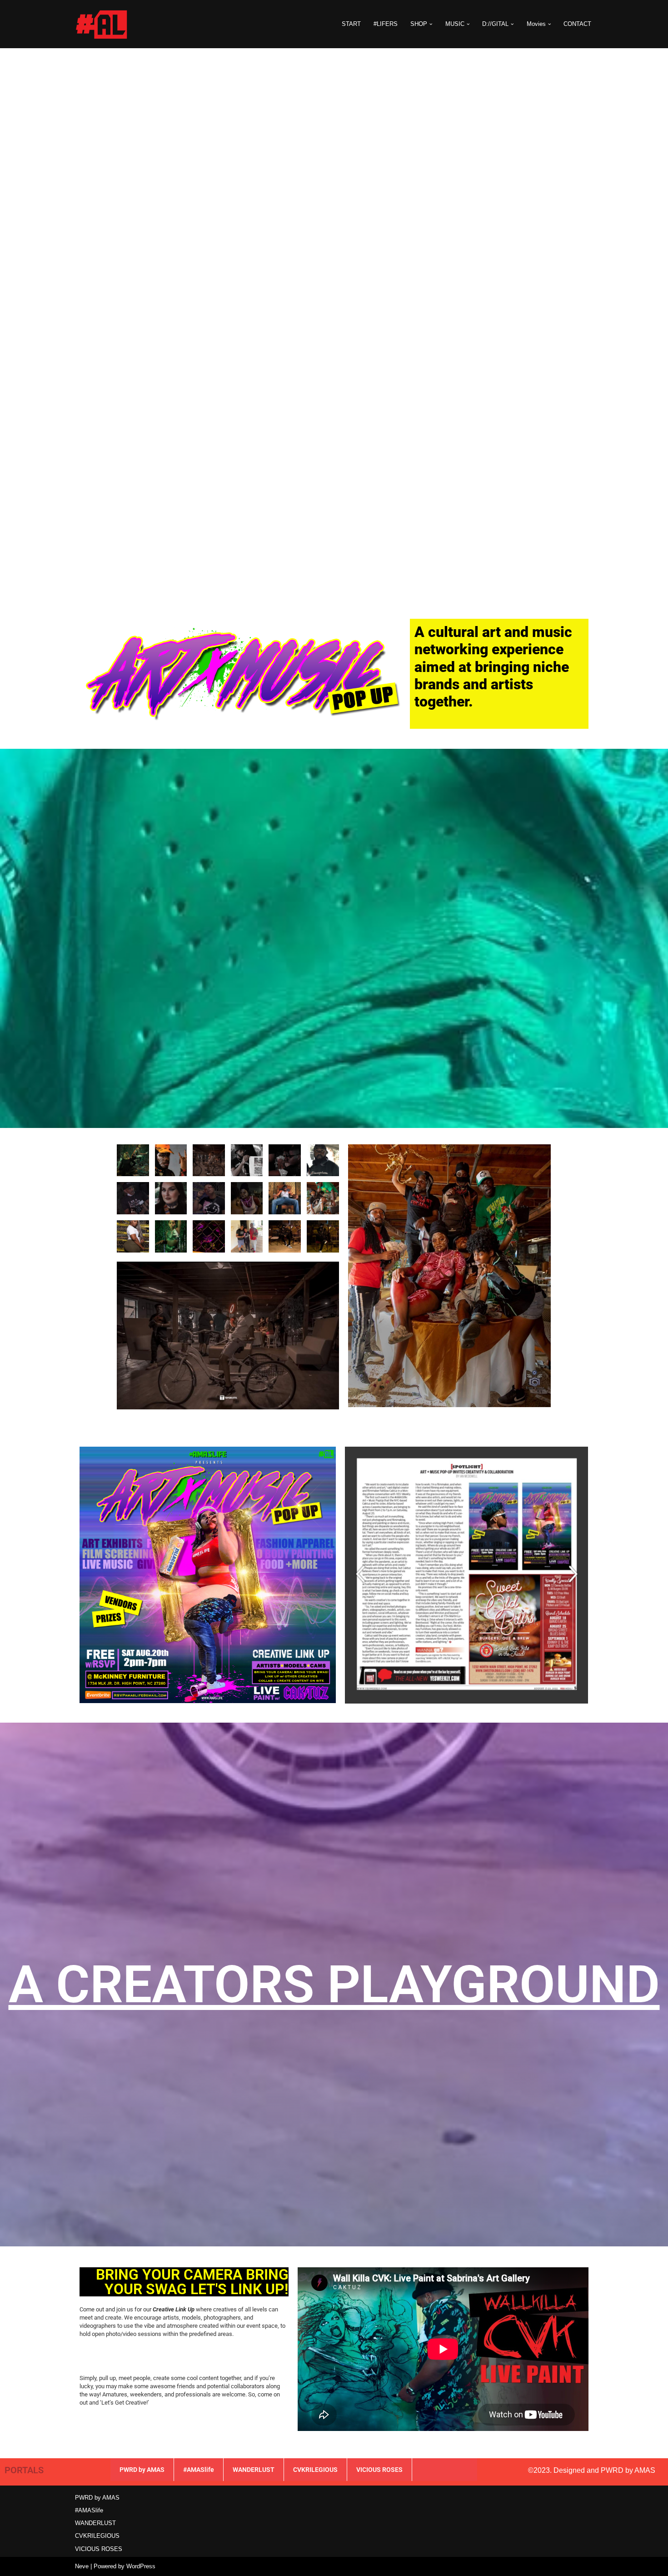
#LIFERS (386, 24)
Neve (82, 2566)
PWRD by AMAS (142, 2470)
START (351, 24)
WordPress (141, 2566)
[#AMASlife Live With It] (102, 24)
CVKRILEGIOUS (315, 2470)
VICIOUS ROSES (379, 2470)
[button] (431, 24)
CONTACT (577, 24)
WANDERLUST (254, 2470)
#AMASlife (199, 2470)
